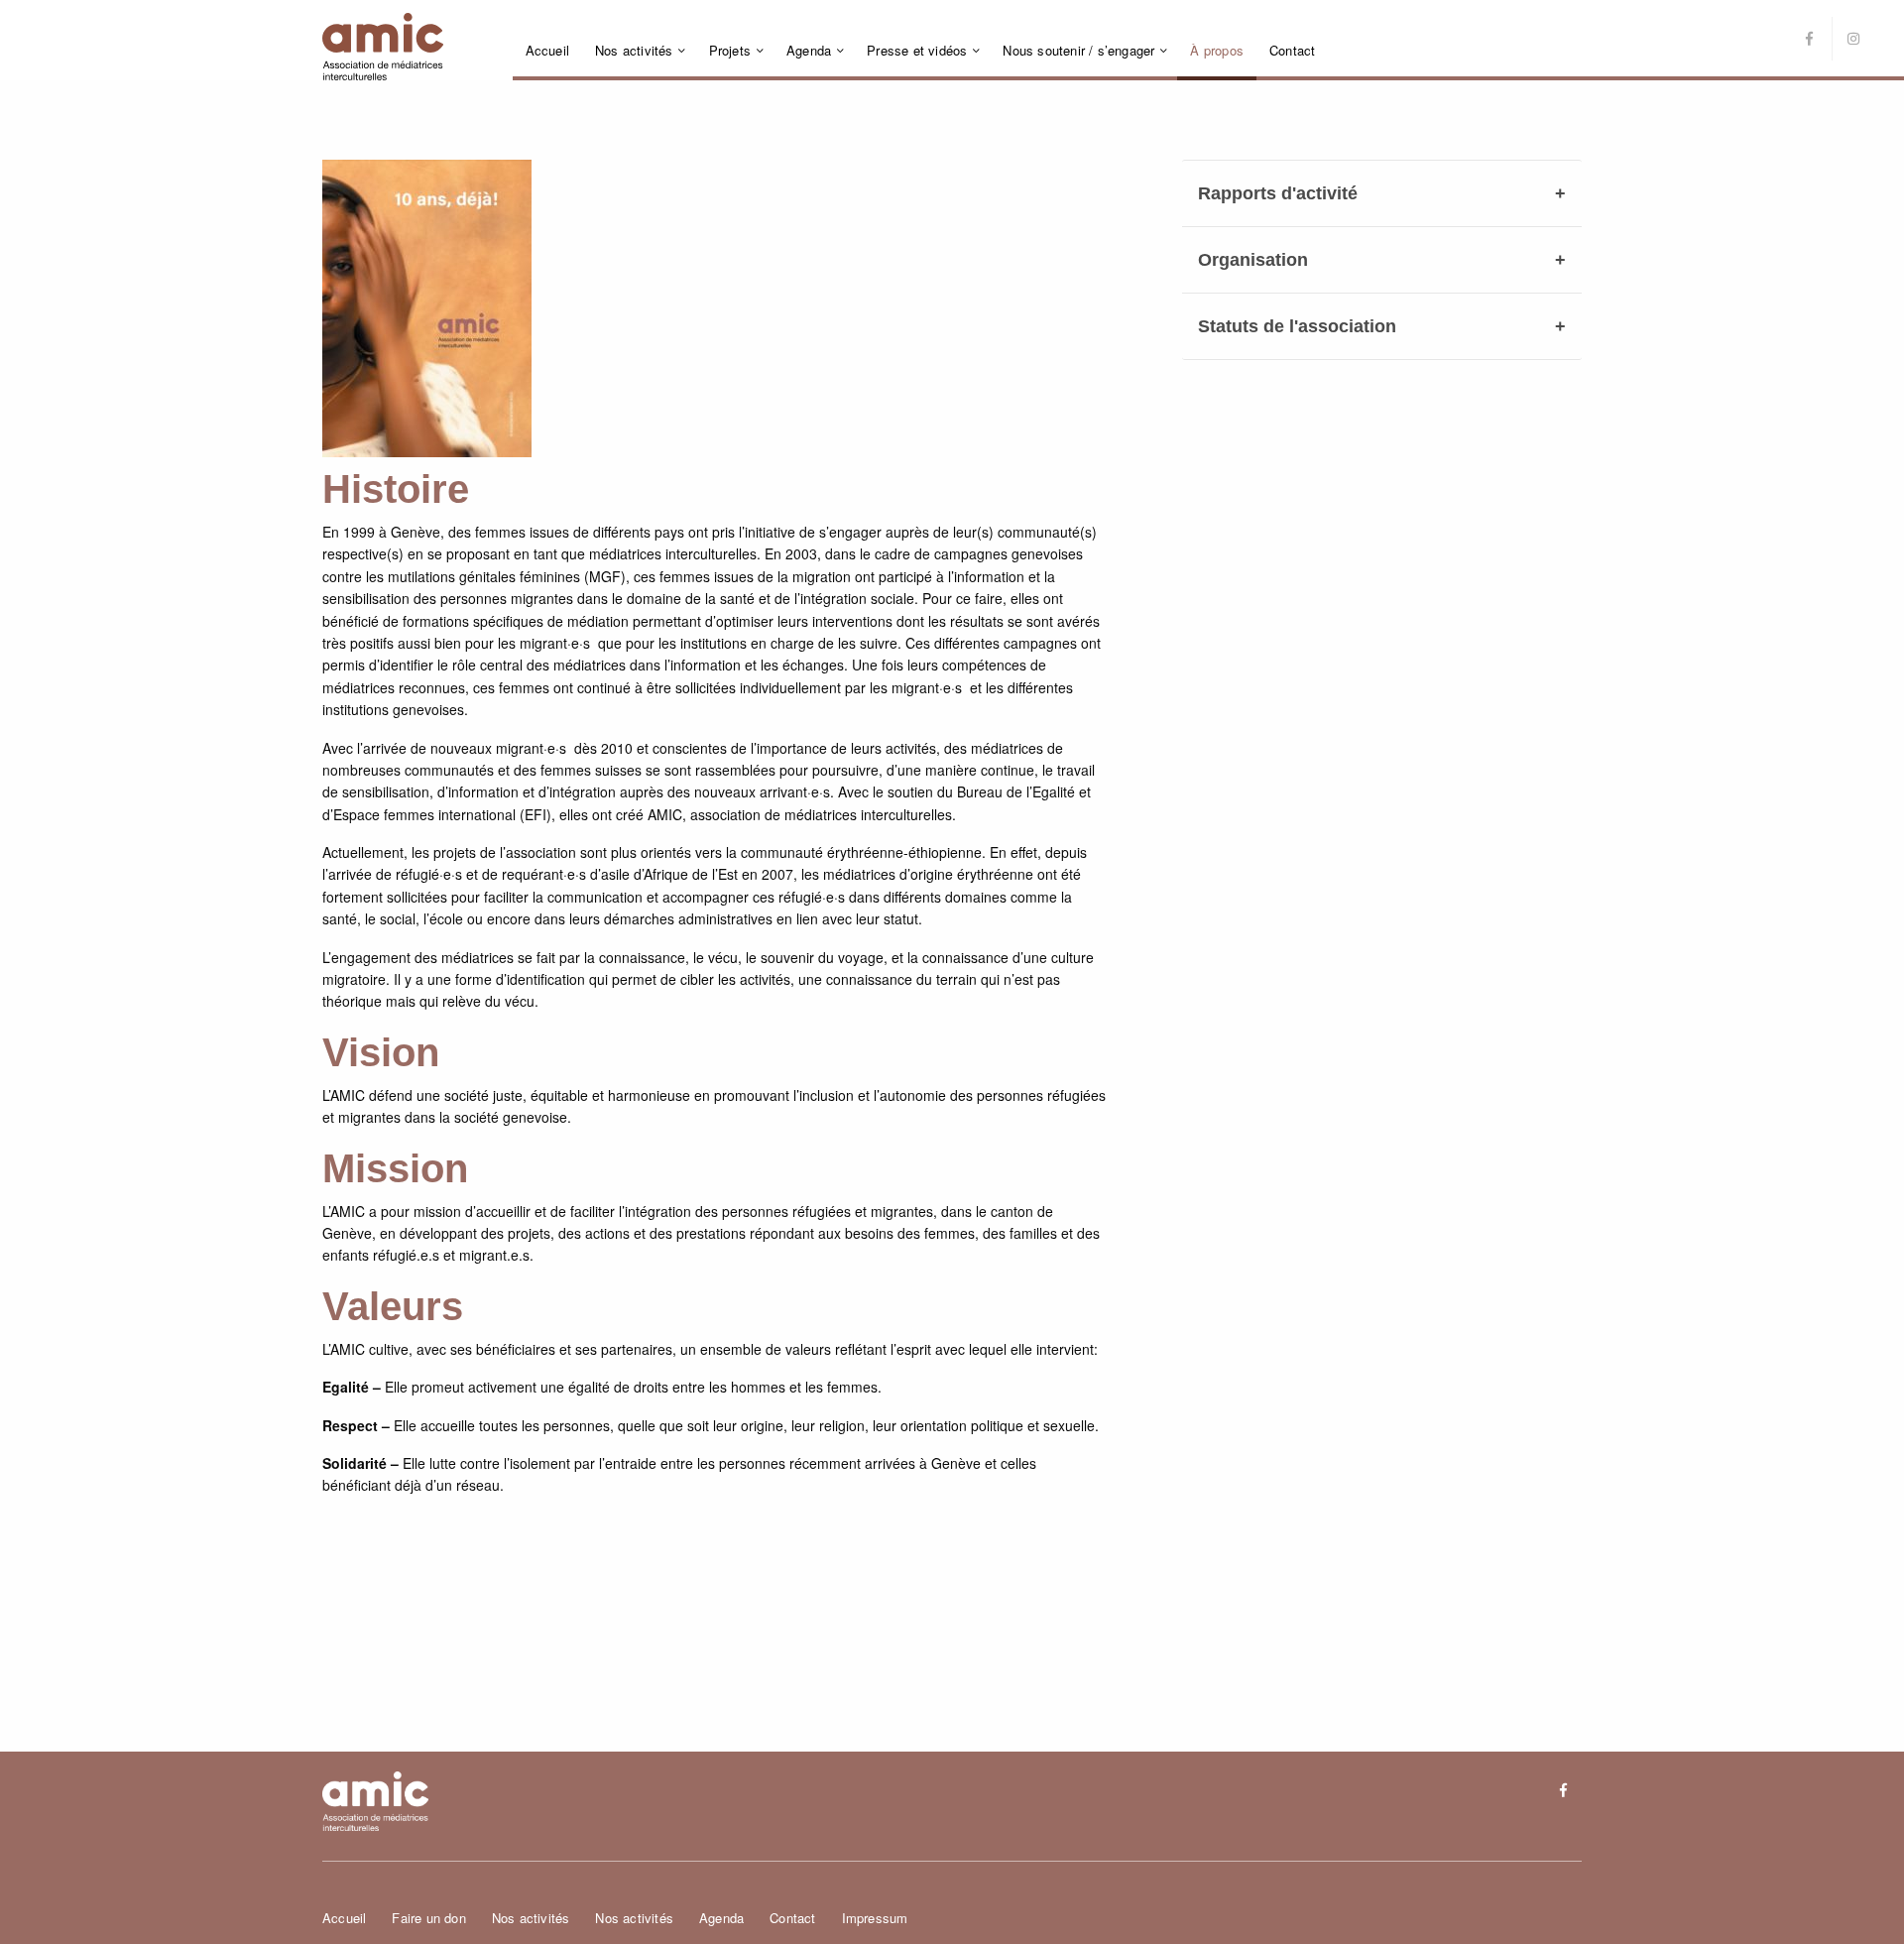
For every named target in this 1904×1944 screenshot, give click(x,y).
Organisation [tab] (1253, 260)
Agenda (809, 50)
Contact (1292, 50)
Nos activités (634, 50)
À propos (1217, 50)
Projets (730, 50)
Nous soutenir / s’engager (1078, 50)
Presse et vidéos (917, 50)
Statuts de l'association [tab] (1297, 326)
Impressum (875, 1918)
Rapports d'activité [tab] (1278, 193)
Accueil (547, 50)
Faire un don (428, 1918)
